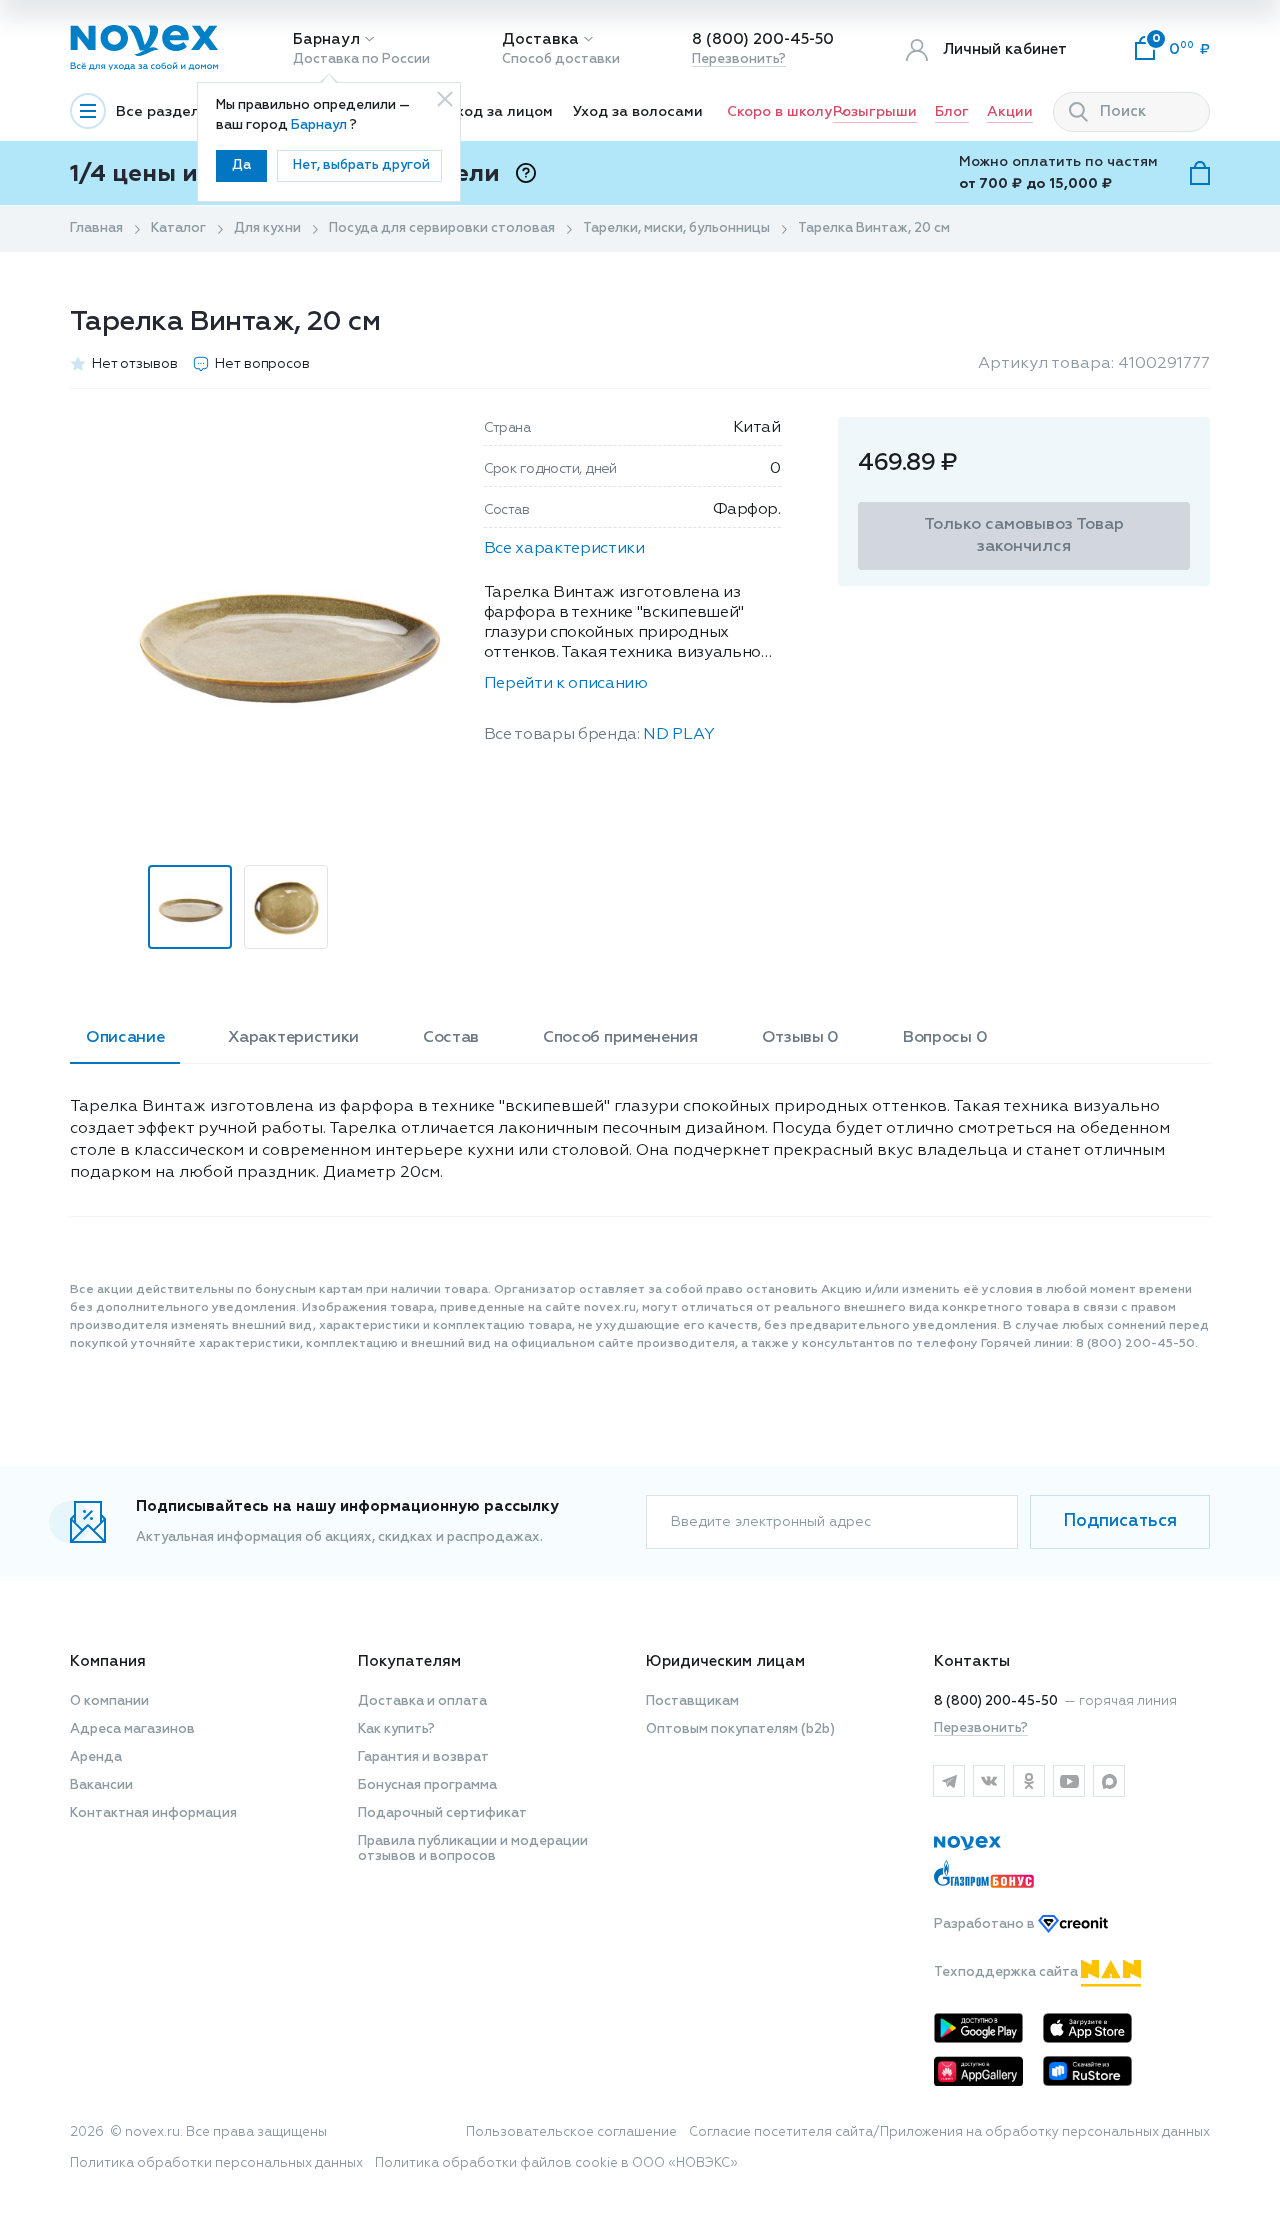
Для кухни (267, 228)
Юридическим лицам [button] (725, 1661)
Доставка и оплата (422, 1701)
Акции (1010, 112)
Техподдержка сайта (1007, 1972)
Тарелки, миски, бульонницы (676, 228)
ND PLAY (678, 735)
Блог (952, 112)
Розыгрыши (875, 112)
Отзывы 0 (800, 1038)
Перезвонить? (739, 59)
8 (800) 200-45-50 (763, 39)
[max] (1109, 1781)
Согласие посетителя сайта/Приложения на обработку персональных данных (949, 2132)
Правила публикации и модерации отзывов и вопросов (473, 1849)
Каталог (178, 228)
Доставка (540, 39)
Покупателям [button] (409, 1661)
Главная (96, 228)
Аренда (96, 1757)
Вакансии (101, 1785)
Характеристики (293, 1038)
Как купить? (396, 1729)
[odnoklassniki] (1029, 1781)
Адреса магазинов (132, 1729)
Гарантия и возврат (423, 1757)
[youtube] (1069, 1781)
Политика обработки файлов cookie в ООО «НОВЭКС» (556, 2163)
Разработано (986, 1924)
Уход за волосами (638, 112)
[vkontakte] (989, 1781)
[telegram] (949, 1781)
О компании (109, 1701)
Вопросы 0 (945, 1038)
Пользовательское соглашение (571, 2132)
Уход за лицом (500, 112)
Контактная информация (153, 1813)
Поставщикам (692, 1701)
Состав (451, 1038)
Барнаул (326, 39)
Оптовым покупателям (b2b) (740, 1729)
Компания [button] (108, 1661)
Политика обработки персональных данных (216, 2163)
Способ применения (620, 1038)
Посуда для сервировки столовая (442, 228)
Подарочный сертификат (442, 1813)
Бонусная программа (427, 1785)
